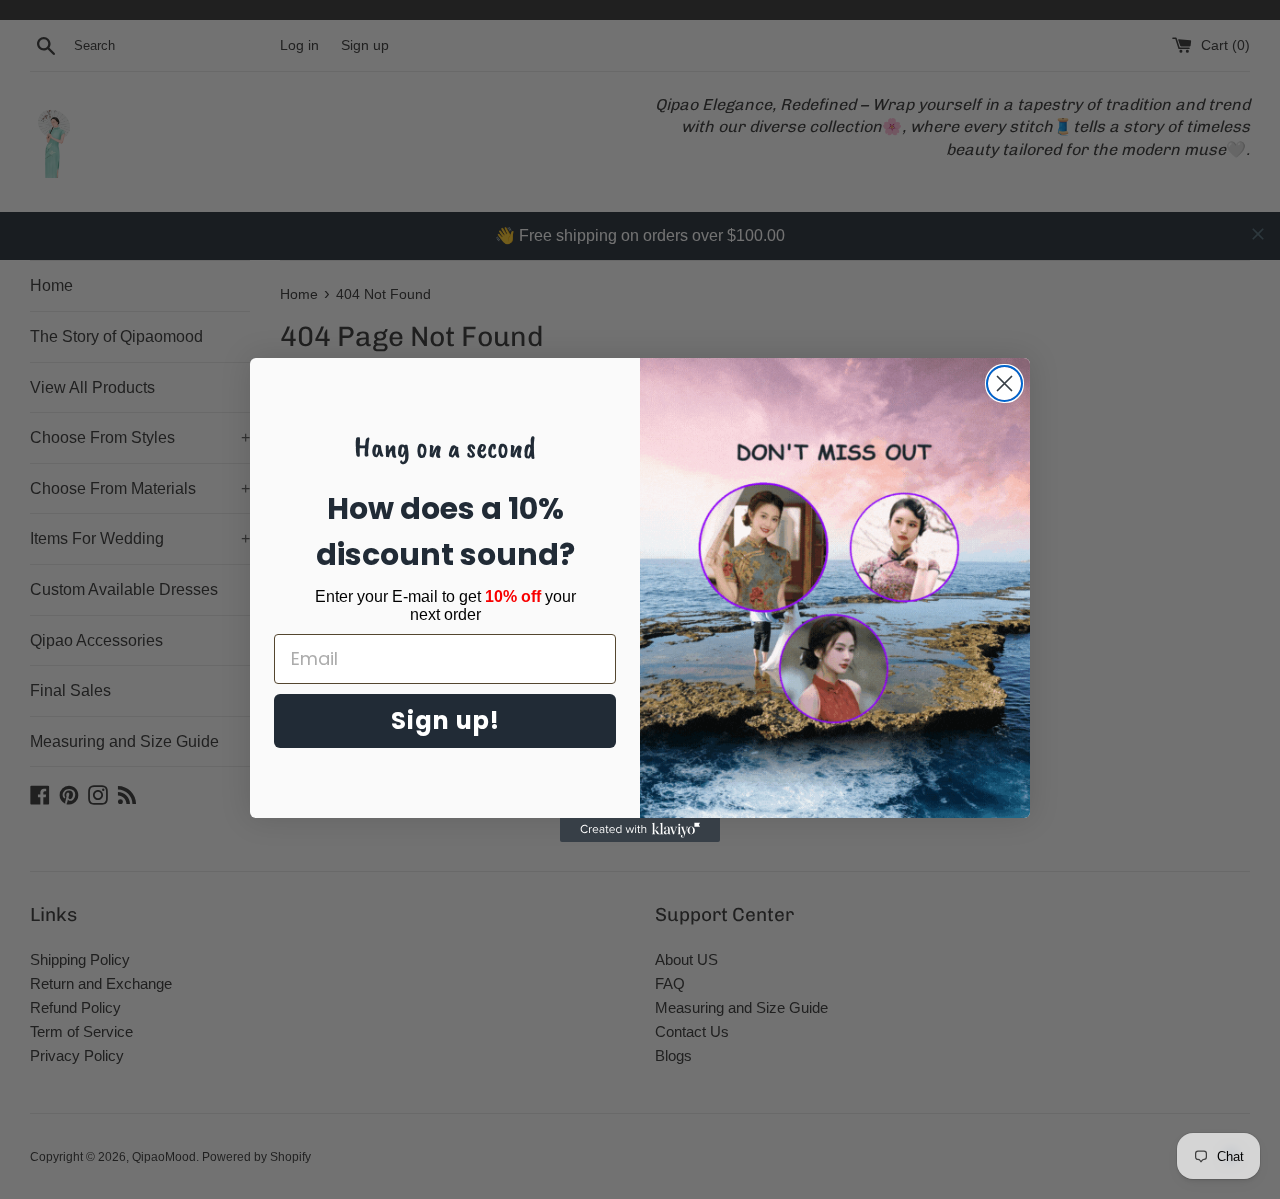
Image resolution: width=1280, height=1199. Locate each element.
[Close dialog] (1004, 383)
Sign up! (445, 720)
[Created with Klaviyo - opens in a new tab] (640, 830)
